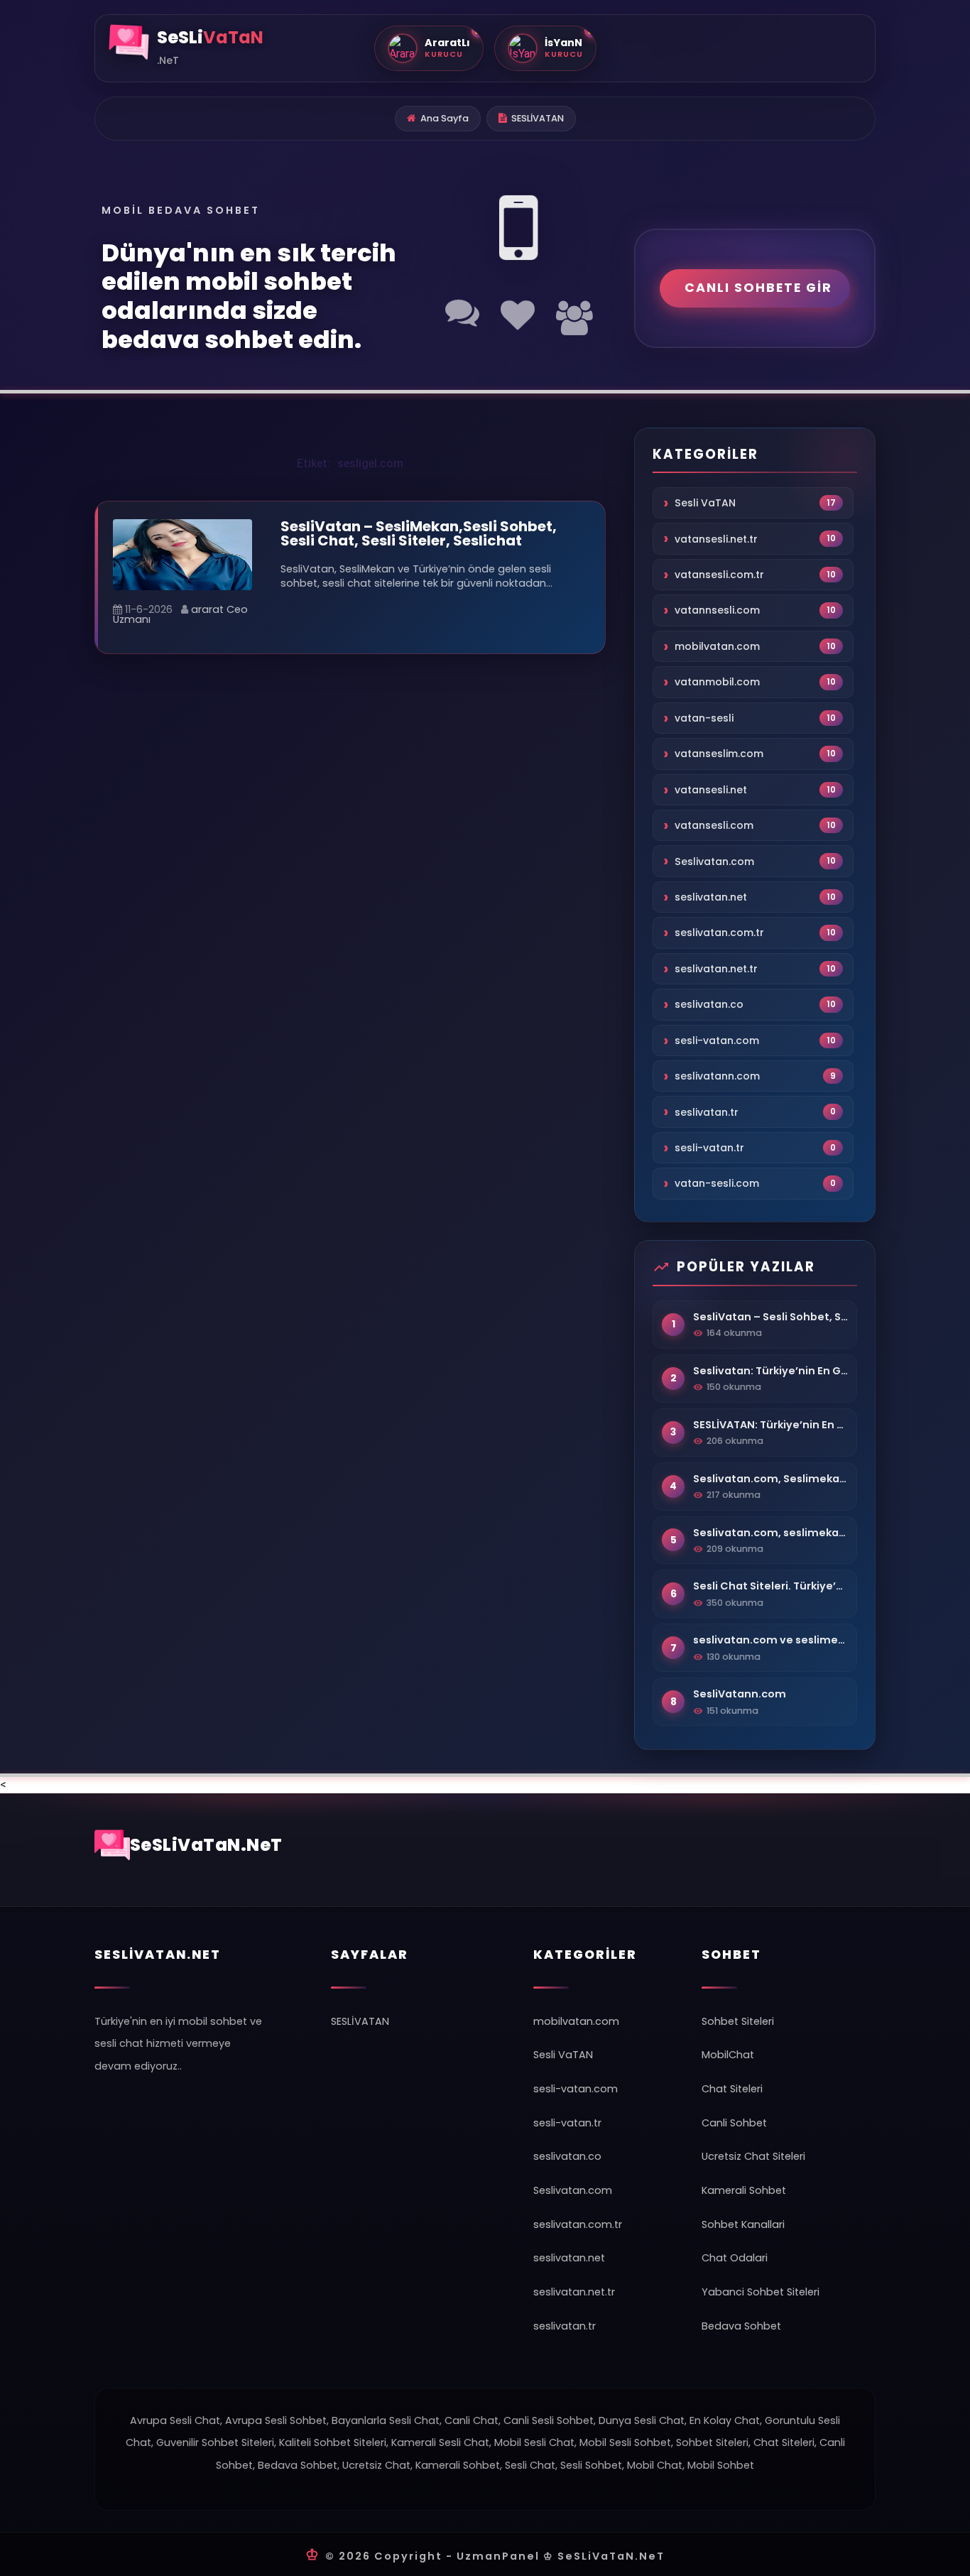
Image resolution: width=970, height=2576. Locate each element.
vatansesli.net (711, 790)
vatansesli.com (714, 825)
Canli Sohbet (734, 2123)
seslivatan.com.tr (719, 933)
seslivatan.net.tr (716, 969)
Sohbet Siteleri (738, 2021)
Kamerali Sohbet (744, 2190)
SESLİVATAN (538, 118)
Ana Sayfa (445, 118)
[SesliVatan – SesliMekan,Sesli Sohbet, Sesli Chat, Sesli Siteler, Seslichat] (182, 554)
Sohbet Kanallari (743, 2224)
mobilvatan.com (717, 646)
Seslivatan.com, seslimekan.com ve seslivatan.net (770, 1533)
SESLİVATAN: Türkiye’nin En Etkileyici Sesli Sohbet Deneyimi (770, 1425)
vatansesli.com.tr (719, 575)
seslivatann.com (717, 1076)
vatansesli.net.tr (716, 539)
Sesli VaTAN (705, 503)
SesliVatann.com (740, 1694)
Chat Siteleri (732, 2089)
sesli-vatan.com (717, 1040)
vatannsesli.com (717, 611)
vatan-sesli (704, 718)
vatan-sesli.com (717, 1184)
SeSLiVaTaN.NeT (206, 1845)
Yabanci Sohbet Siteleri (761, 2292)
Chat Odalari (735, 2258)
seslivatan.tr (707, 1112)
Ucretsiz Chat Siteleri (753, 2156)
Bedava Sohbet (741, 2326)
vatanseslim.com (719, 754)
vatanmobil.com (717, 683)
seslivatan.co (709, 1005)
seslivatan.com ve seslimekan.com (770, 1640)
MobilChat (728, 2055)
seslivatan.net (711, 897)
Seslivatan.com (714, 862)
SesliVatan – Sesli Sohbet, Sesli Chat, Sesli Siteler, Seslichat (770, 1317)
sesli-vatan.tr (709, 1148)
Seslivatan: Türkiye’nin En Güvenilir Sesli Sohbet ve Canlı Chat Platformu (770, 1371)
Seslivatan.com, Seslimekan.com (770, 1479)
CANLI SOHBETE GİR (758, 288)
